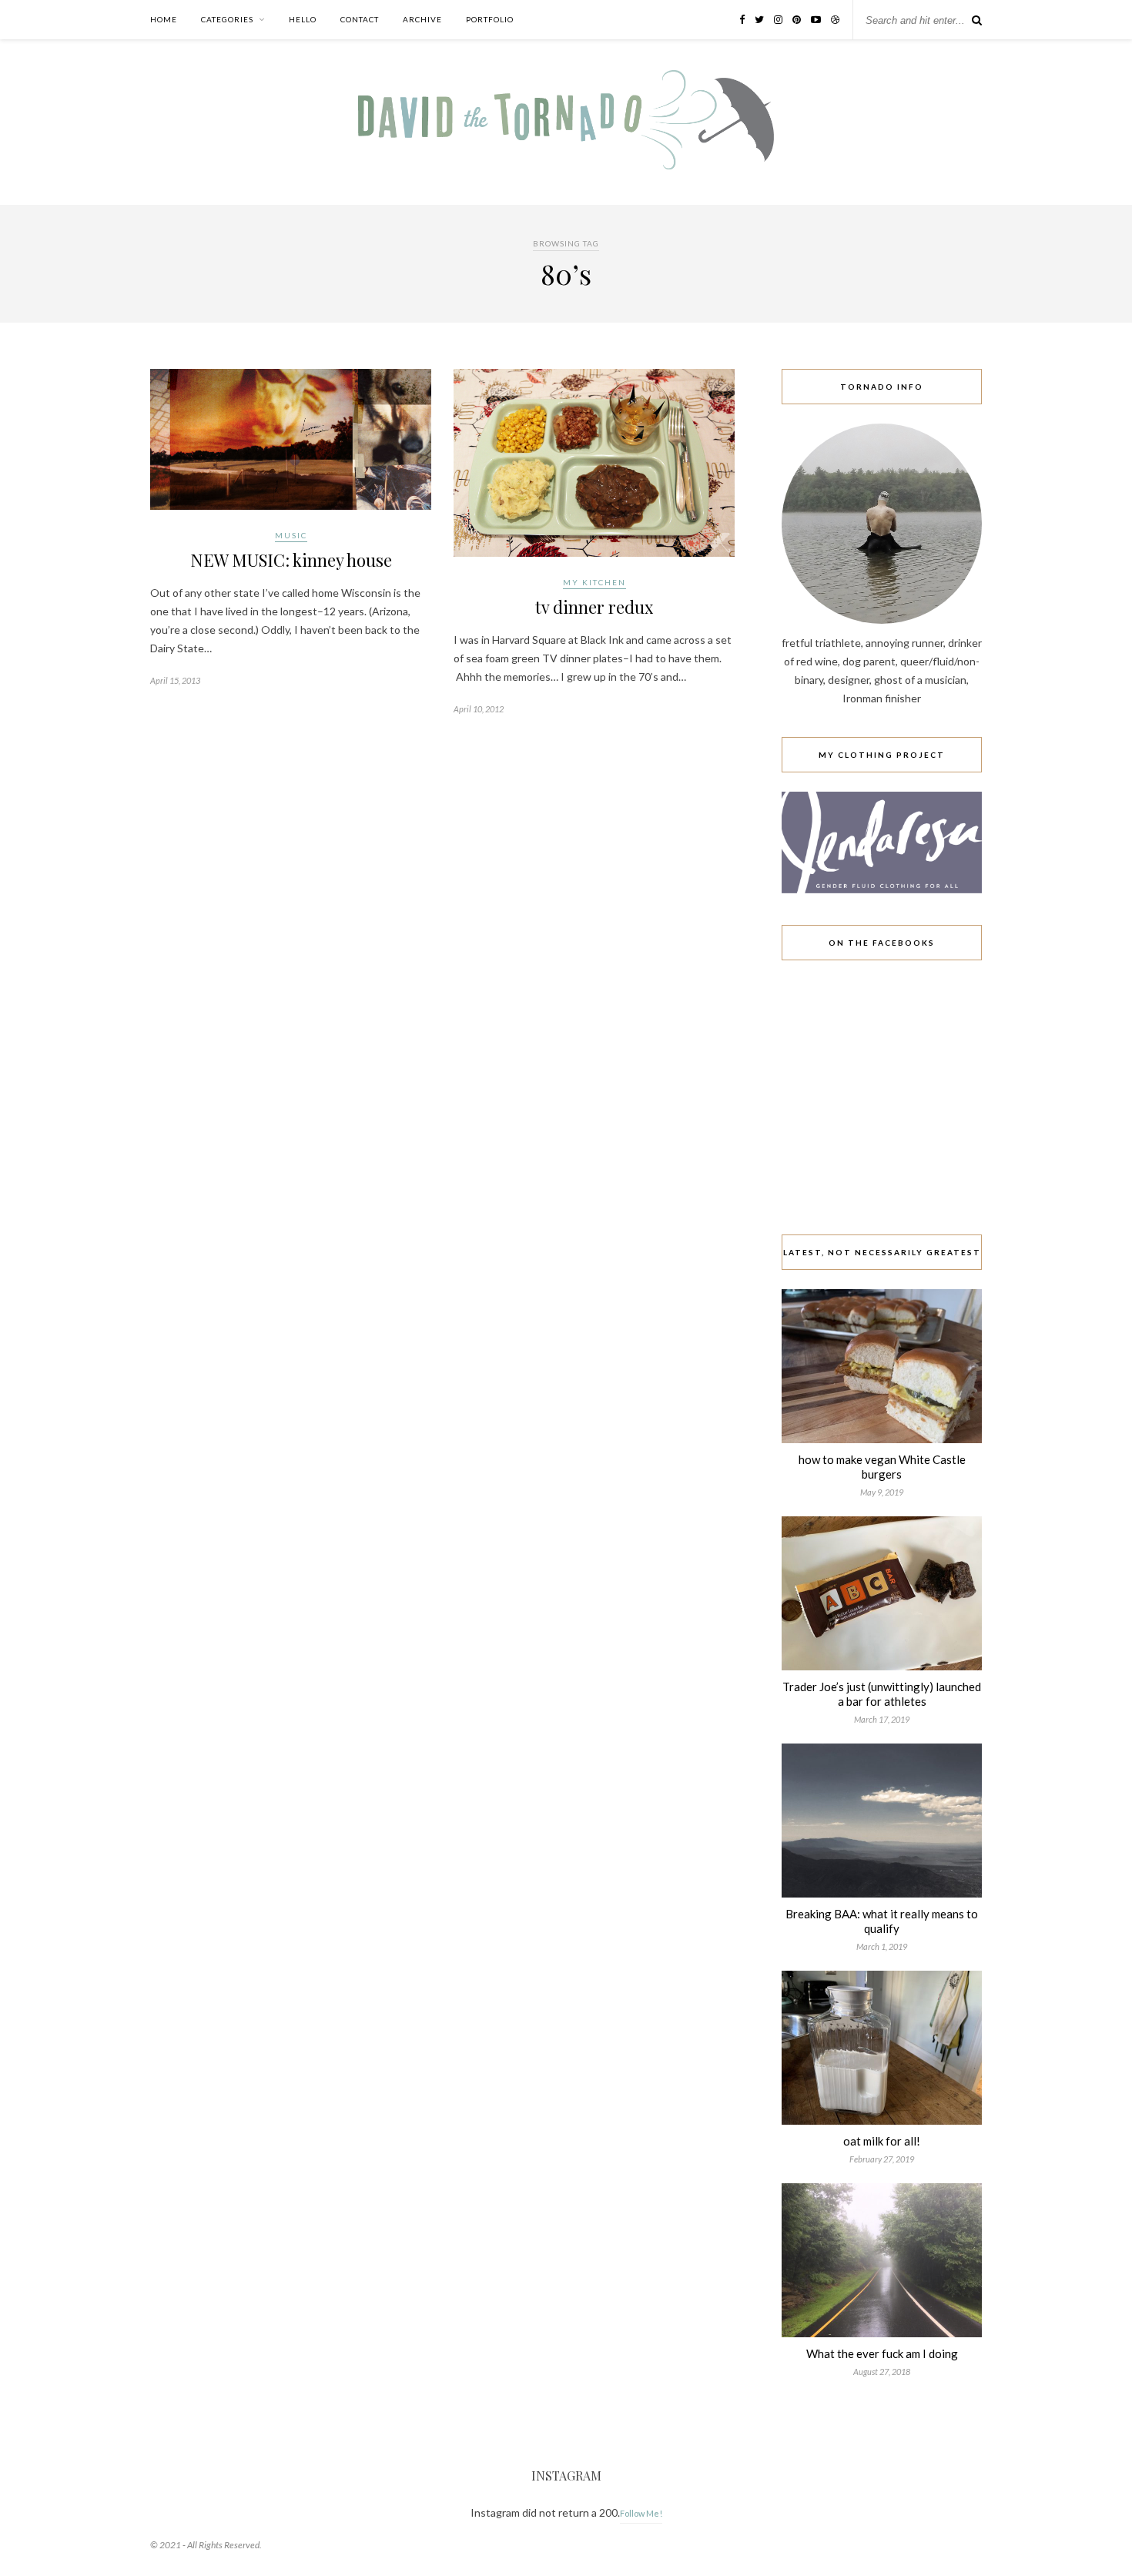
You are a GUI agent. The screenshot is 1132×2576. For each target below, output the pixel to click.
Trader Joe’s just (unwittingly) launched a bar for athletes (882, 1694)
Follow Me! (641, 2513)
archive (422, 19)
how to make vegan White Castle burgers (882, 1467)
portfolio (490, 19)
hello (303, 19)
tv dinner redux (594, 607)
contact (360, 19)
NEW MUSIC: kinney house (291, 560)
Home (164, 19)
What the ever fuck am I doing (882, 2353)
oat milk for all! (882, 2141)
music (291, 535)
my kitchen (594, 582)
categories (227, 19)
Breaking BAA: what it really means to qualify (882, 1921)
